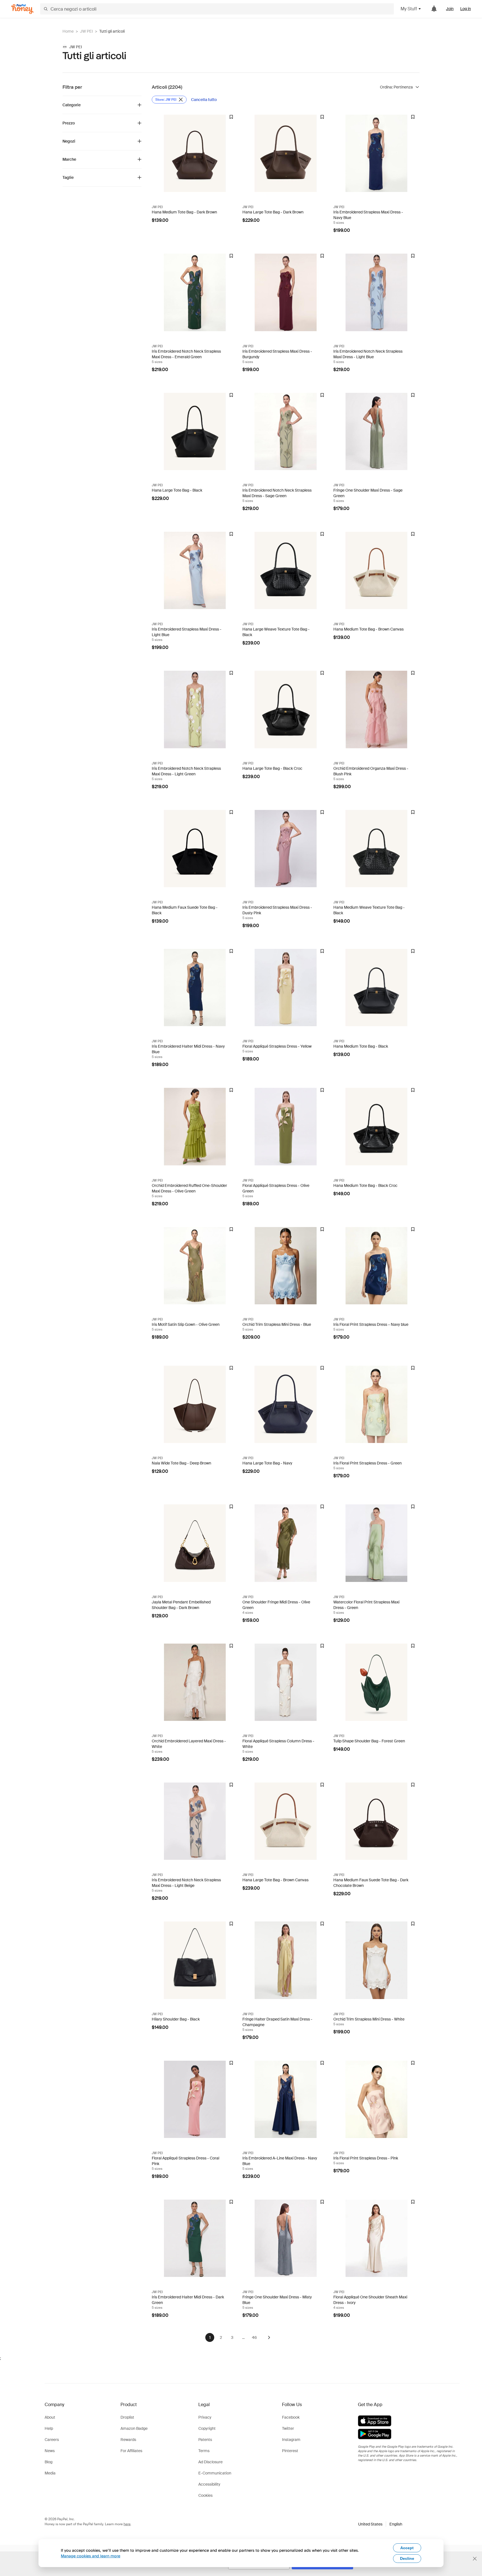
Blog (49, 2462)
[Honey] (22, 9)
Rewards (128, 2440)
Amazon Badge (134, 2428)
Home (68, 31)
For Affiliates (131, 2451)
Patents (205, 2440)
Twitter (288, 2428)
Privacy (205, 2417)
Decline (407, 2558)
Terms (204, 2451)
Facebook (291, 2417)
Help (49, 2428)
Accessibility (209, 2484)
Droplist (127, 2417)
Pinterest (290, 2451)
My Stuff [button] (409, 9)
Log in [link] (466, 9)
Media (50, 2473)
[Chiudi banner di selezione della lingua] (475, 2559)
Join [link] (450, 9)
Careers (52, 2440)
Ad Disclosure (210, 2462)
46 (254, 2337)
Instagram (291, 2440)
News (50, 2451)
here (127, 2524)
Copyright (207, 2428)
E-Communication (215, 2473)
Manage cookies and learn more (91, 2556)
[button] (380, 2524)
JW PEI (86, 31)
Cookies (205, 2495)
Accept (407, 2548)
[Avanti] (269, 2337)
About (50, 2417)
